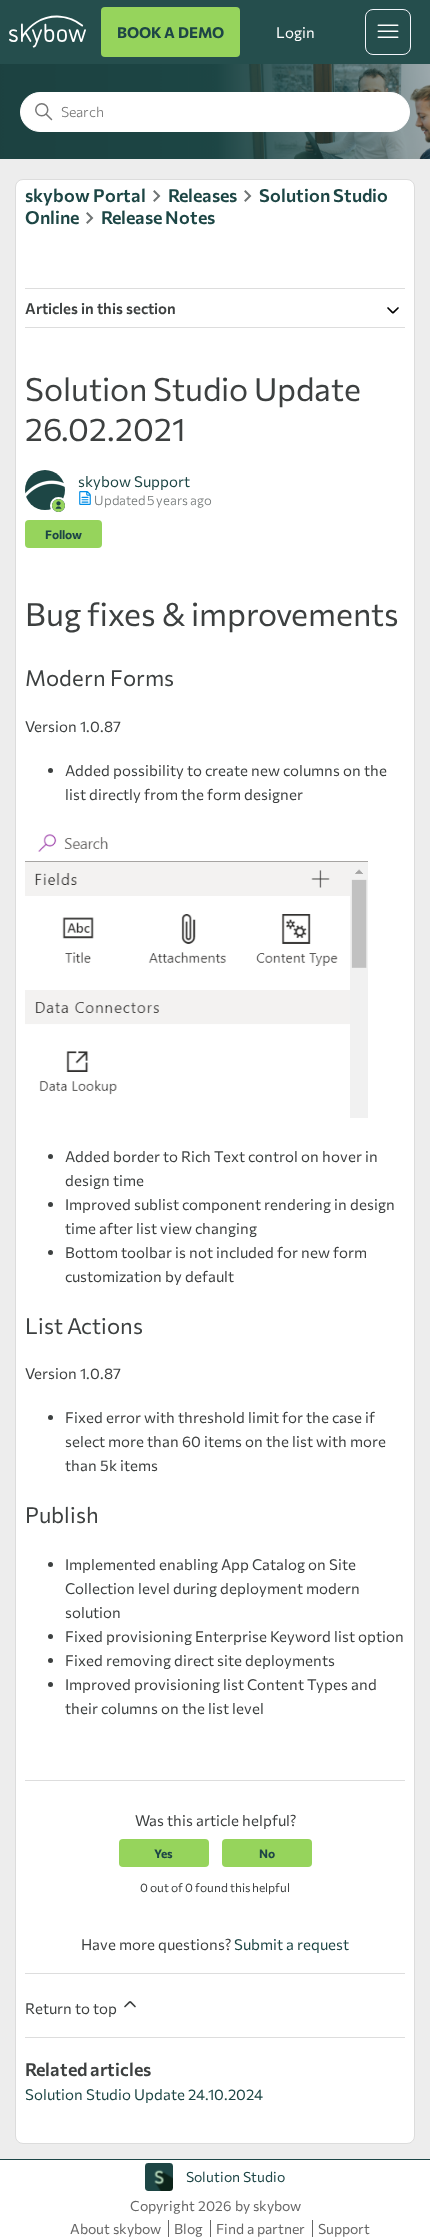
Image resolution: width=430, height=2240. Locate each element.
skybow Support (134, 481)
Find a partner (260, 2228)
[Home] (48, 48)
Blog (188, 2228)
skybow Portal (85, 195)
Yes (163, 1853)
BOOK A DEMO (170, 32)
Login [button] (295, 32)
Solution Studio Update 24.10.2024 (144, 2094)
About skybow (115, 2228)
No (267, 1853)
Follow (63, 534)
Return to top (72, 2008)
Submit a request (291, 1944)
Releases (202, 195)
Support (344, 2228)
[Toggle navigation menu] (388, 32)
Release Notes (158, 217)
